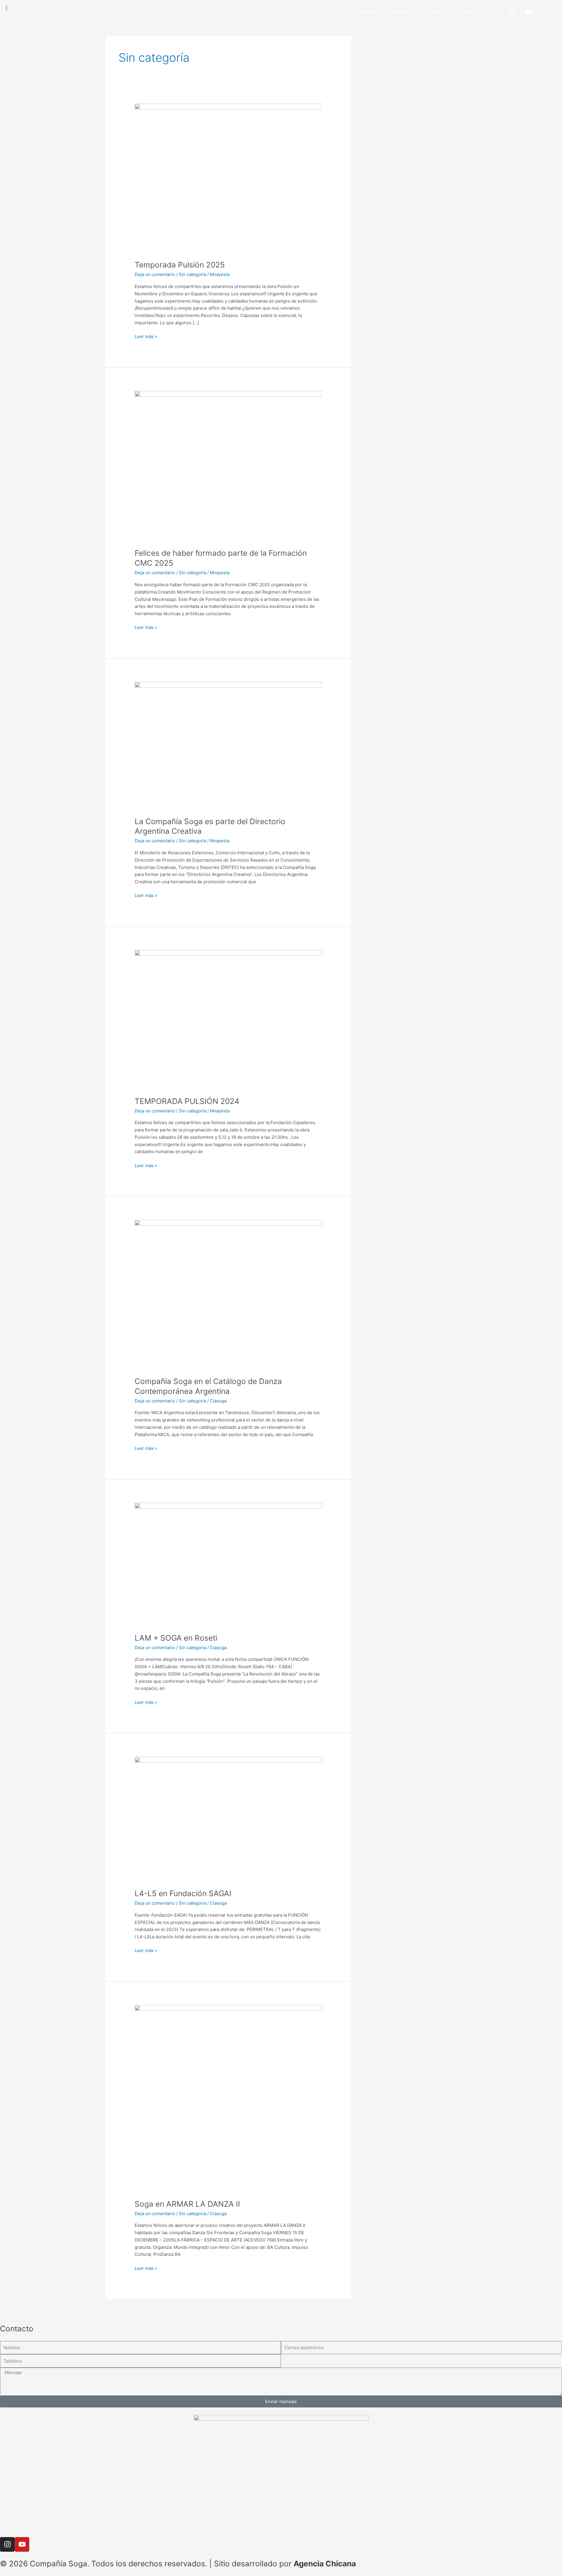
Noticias (437, 11)
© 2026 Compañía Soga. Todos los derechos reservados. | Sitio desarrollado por (147, 2564)
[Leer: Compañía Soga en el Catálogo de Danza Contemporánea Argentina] (228, 1294)
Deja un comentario (155, 274)
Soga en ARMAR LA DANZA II (187, 2204)
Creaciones (399, 11)
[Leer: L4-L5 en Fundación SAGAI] (228, 1819)
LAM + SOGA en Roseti (176, 1638)
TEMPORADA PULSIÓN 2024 (187, 1101)
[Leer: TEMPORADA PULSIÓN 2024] (228, 1019)
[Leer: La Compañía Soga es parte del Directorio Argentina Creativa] (228, 746)
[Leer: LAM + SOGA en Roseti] (228, 1564)
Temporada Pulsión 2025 (180, 265)
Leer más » (146, 336)
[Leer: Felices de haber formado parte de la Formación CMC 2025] (228, 466)
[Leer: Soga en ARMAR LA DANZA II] (228, 2098)
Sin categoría (192, 274)
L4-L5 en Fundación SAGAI (183, 1893)
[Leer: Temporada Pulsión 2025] (228, 178)
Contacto (465, 11)
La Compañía (363, 11)
